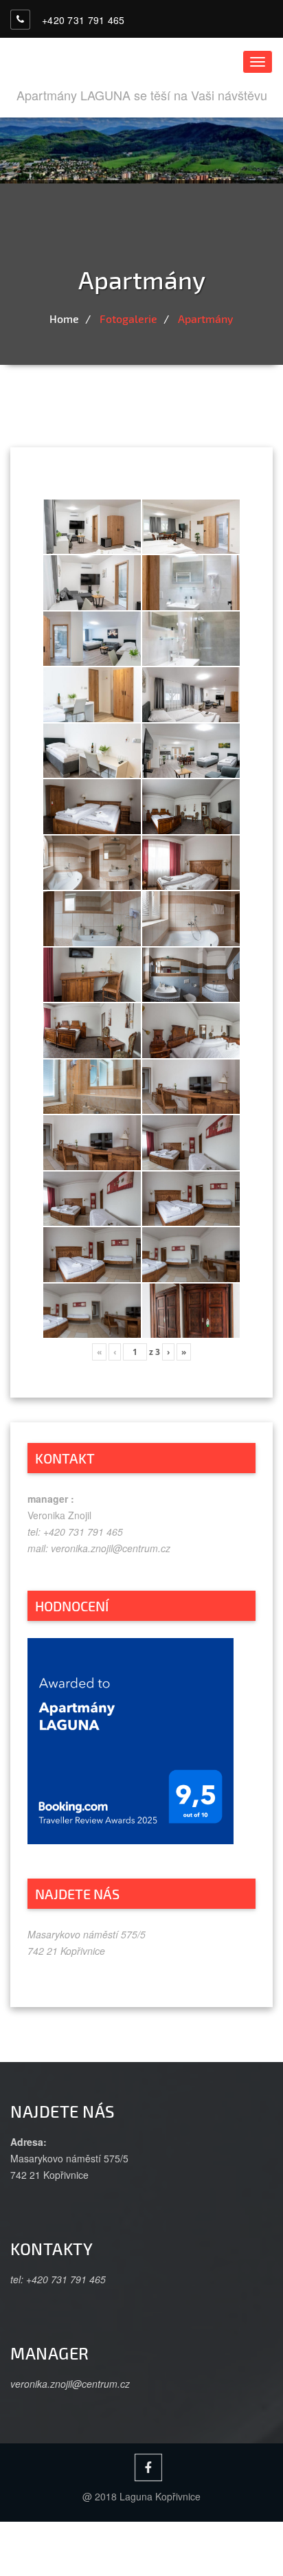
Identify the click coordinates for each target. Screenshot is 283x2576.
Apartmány (206, 318)
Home (64, 318)
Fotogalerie (128, 318)
